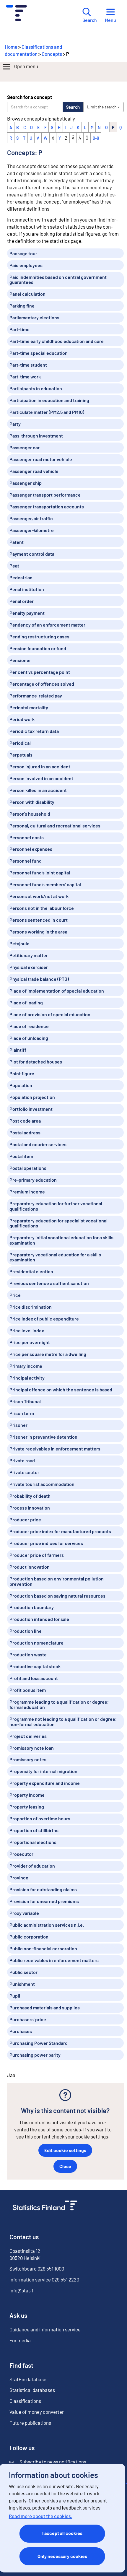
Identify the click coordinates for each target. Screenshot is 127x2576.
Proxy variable (24, 1913)
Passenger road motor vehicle (41, 459)
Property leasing (27, 1807)
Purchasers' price (28, 2019)
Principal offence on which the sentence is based (61, 1389)
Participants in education (36, 388)
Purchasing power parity (35, 2055)
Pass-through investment (36, 436)
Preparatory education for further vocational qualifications (56, 1206)
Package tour (23, 253)
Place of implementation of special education (57, 991)
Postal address (25, 1132)
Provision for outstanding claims (43, 1889)
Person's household (30, 814)
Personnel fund (26, 861)
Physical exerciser (29, 967)
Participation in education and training (49, 400)
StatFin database (28, 2379)
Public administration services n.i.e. (47, 1925)
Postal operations (28, 1168)
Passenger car (25, 447)
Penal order (22, 601)
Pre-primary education (33, 1180)
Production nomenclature (36, 1643)
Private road (22, 1460)
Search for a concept (30, 97)
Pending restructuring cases (39, 636)
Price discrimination (31, 1307)
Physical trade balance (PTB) (39, 979)
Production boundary (32, 1607)
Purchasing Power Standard (39, 2043)
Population (21, 1085)
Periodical (20, 743)
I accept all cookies (62, 2533)
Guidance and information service (45, 2329)
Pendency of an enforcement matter (47, 625)
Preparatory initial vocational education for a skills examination (61, 1240)
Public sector (23, 1972)
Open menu (26, 66)
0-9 (96, 138)
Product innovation (30, 1567)
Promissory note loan (32, 1748)
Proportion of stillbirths (34, 1830)
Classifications (25, 2401)
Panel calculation (27, 294)
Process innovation (30, 1508)
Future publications (30, 2423)
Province (19, 1877)
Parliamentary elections (34, 317)
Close (65, 2166)
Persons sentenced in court (39, 920)
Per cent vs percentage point (40, 672)
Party (15, 424)
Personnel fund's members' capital (45, 884)
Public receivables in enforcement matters (54, 1960)
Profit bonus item (28, 1690)
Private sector (24, 1472)
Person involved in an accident (41, 778)
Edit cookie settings (65, 2150)
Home (11, 47)
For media (20, 2340)
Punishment (22, 1984)
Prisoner (18, 1425)
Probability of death (30, 1496)
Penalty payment (27, 613)
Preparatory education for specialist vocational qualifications (58, 1223)
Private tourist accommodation (42, 1484)
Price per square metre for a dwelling (48, 1354)
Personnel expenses (31, 849)
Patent (17, 542)
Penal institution (27, 589)
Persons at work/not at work (39, 896)
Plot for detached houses (36, 1062)
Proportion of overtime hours (40, 1818)
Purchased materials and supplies (45, 2007)
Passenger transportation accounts (47, 506)
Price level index (27, 1330)
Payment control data (32, 554)
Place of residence (29, 1026)
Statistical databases (32, 2390)
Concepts (52, 54)
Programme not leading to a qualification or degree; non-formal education (63, 1722)
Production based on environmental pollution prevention (57, 1581)
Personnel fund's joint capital (40, 873)
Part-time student (28, 365)
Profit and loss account (34, 1678)
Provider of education (32, 1866)
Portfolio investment (31, 1109)
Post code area (25, 1121)
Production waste (28, 1654)
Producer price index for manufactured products (60, 1531)
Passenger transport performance (45, 495)
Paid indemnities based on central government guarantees (58, 280)
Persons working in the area (38, 932)
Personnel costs (27, 837)
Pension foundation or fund (38, 648)
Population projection (32, 1097)
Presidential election (31, 1271)
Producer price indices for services (46, 1543)
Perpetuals (21, 755)
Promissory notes (28, 1759)
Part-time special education (39, 353)
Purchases (21, 2031)
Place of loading (26, 1002)
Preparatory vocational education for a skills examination (55, 1257)
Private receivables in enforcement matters (55, 1449)
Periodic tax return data (34, 731)
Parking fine (22, 306)
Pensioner (20, 660)
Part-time (19, 329)
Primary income (26, 1366)
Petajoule (19, 943)
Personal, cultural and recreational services (55, 826)
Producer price (25, 1519)
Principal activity (27, 1378)
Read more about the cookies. (41, 2516)
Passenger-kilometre (32, 530)
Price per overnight (30, 1342)
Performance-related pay (36, 696)
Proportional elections (33, 1842)
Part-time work (25, 377)
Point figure (22, 1073)
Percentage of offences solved (42, 684)
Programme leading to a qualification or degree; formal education (59, 1704)
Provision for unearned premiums (44, 1901)
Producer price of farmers (37, 1555)
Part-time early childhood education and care (57, 341)
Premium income (27, 1192)
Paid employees (26, 265)
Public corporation (29, 1937)
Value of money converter (37, 2412)
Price (15, 1295)
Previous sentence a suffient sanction (49, 1283)
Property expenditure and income (45, 1783)
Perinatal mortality (29, 707)
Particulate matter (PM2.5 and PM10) (47, 412)
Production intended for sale (39, 1619)
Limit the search (102, 107)
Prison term (22, 1413)
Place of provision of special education (50, 1014)
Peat (14, 566)
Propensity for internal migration (43, 1771)
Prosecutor (21, 1854)
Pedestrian (21, 577)
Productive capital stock (35, 1666)
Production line (26, 1631)
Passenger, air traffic (31, 518)
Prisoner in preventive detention (43, 1437)
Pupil (15, 1996)
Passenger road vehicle (34, 471)
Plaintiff (18, 1050)
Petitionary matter (29, 955)
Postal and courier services (38, 1144)
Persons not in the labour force (42, 908)
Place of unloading (29, 1038)
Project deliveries (28, 1736)
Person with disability (32, 802)
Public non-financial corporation (43, 1948)
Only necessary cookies (62, 2556)
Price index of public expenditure (44, 1319)
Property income (27, 1795)
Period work (22, 719)
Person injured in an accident (40, 766)
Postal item (21, 1156)
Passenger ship (26, 483)
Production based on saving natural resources (57, 1596)
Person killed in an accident (38, 790)
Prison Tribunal (25, 1401)
